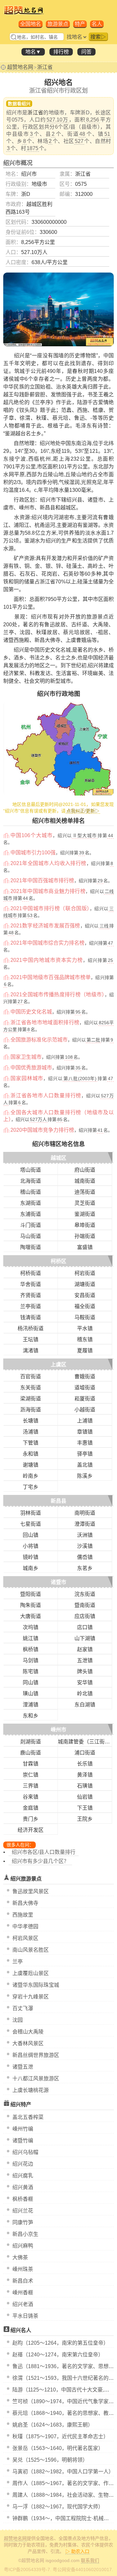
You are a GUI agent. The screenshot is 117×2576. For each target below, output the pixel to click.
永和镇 (31, 1454)
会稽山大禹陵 (28, 2032)
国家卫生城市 (26, 1057)
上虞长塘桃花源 (31, 2090)
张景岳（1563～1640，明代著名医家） (58, 2448)
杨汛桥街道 (31, 1328)
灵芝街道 (85, 1203)
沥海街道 (31, 1410)
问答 (86, 52)
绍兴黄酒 (23, 2187)
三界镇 (31, 1786)
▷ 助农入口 (77, 2551)
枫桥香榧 (23, 2199)
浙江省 (45, 67)
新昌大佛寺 (25, 1903)
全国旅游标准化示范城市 (39, 1040)
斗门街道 (31, 1225)
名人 (97, 24)
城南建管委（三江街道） (86, 1742)
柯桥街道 (31, 1273)
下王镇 (85, 1808)
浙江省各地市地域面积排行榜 (45, 1022)
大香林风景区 (28, 2043)
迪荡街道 (85, 1192)
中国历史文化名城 (31, 1012)
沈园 (18, 2020)
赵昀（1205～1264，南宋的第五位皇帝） (60, 2343)
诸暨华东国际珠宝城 (36, 1985)
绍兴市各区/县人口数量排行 (44, 1852)
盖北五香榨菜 (28, 2117)
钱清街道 (31, 1317)
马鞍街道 (85, 1317)
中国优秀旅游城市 (31, 1068)
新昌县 (58, 1501)
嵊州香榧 (23, 2293)
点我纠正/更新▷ (83, 811)
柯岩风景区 (25, 1938)
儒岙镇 (85, 1557)
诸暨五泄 (23, 2067)
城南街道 (85, 1181)
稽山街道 (31, 1192)
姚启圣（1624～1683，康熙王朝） (53, 2425)
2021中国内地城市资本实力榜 (47, 960)
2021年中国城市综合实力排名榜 (47, 943)
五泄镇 (85, 1660)
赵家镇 (85, 1649)
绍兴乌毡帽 (25, 2152)
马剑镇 (31, 1660)
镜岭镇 (31, 1557)
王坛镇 (31, 1339)
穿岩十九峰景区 (31, 1997)
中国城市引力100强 (33, 853)
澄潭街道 (85, 1524)
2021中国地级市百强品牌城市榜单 (51, 977)
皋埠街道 (85, 1225)
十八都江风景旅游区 (36, 2079)
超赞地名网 (20, 67)
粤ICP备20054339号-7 (27, 2570)
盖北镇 (85, 1465)
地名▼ (33, 52)
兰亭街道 (31, 1306)
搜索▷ (98, 37)
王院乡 (85, 1819)
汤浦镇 (31, 1432)
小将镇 (31, 1546)
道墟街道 (85, 1388)
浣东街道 (85, 1594)
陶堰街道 (31, 1247)
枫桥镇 (31, 1649)
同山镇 (31, 1683)
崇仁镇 (31, 1775)
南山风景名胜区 (31, 1950)
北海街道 (31, 1181)
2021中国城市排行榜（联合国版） (50, 908)
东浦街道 (31, 1214)
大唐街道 (31, 1616)
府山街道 (85, 1170)
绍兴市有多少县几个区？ (40, 1861)
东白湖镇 (85, 1705)
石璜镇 (85, 1786)
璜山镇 (31, 1694)
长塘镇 (31, 1421)
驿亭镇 (85, 1454)
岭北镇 (85, 1694)
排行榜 (61, 52)
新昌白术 (23, 2281)
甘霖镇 (31, 1764)
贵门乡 (31, 1819)
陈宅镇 (31, 1671)
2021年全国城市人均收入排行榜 (48, 863)
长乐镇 (85, 1764)
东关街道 (31, 1388)
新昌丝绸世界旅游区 (36, 2055)
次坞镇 (31, 1627)
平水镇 (85, 1328)
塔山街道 (31, 1170)
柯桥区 (58, 1261)
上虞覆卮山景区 (31, 1973)
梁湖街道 (31, 1399)
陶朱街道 (31, 1605)
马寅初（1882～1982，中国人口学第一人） (63, 2472)
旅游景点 (58, 24)
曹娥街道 (85, 1377)
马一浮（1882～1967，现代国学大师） (58, 2507)
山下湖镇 (85, 1638)
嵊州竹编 (23, 2129)
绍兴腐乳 (23, 2176)
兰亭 (18, 1962)
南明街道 (85, 1513)
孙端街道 (85, 1236)
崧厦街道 (85, 1399)
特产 (80, 24)
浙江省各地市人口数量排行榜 (46, 1096)
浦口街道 (85, 1753)
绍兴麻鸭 (23, 2246)
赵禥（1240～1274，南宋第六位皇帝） (58, 2355)
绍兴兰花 (23, 2211)
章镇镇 (85, 1432)
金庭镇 (31, 1808)
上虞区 (58, 1365)
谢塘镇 (31, 1465)
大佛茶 (20, 2257)
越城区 (58, 1158)
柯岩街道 (85, 1273)
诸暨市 (58, 1582)
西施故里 (23, 1915)
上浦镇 (85, 1421)
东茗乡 (85, 1568)
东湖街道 (31, 1203)
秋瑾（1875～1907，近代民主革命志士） (60, 2436)
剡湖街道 (31, 1742)
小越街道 (85, 1410)
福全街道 (85, 1306)
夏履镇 (85, 1351)
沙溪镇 (85, 1546)
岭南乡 (31, 1476)
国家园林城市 (27, 1078)
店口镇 (85, 1627)
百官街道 (31, 1377)
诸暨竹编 (23, 2141)
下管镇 (31, 1443)
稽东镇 (85, 1339)
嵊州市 (58, 1730)
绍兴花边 (23, 2164)
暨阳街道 (31, 1594)
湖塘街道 (85, 1284)
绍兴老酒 (23, 2304)
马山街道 (31, 1236)
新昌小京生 (25, 2234)
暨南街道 (85, 1605)
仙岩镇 (85, 1797)
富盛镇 (85, 1247)
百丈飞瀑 (23, 2008)
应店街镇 (85, 1616)
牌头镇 (85, 1671)
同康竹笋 (23, 2222)
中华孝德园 (25, 1926)
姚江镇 (31, 1638)
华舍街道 (31, 1284)
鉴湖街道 (85, 1214)
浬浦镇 (31, 1705)
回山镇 (31, 1535)
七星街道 (31, 1524)
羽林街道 (31, 1513)
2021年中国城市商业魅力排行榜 (48, 891)
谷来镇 (31, 1797)
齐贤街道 (31, 1295)
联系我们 (90, 2560)
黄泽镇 (85, 1775)
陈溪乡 (85, 1476)
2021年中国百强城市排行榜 (42, 880)
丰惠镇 (85, 1443)
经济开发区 (31, 1830)
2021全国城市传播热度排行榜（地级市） (58, 995)
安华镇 (85, 1683)
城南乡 (31, 1568)
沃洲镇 (85, 1535)
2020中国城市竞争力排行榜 (42, 1130)
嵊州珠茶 (23, 2269)
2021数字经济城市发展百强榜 (45, 926)
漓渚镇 (31, 1351)
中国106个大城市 (32, 835)
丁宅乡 (31, 1487)
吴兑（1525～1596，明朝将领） (50, 2460)
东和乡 (31, 1716)
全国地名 (31, 24)
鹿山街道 (31, 1753)
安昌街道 (85, 1295)
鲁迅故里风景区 (31, 1891)
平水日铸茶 (25, 2316)
